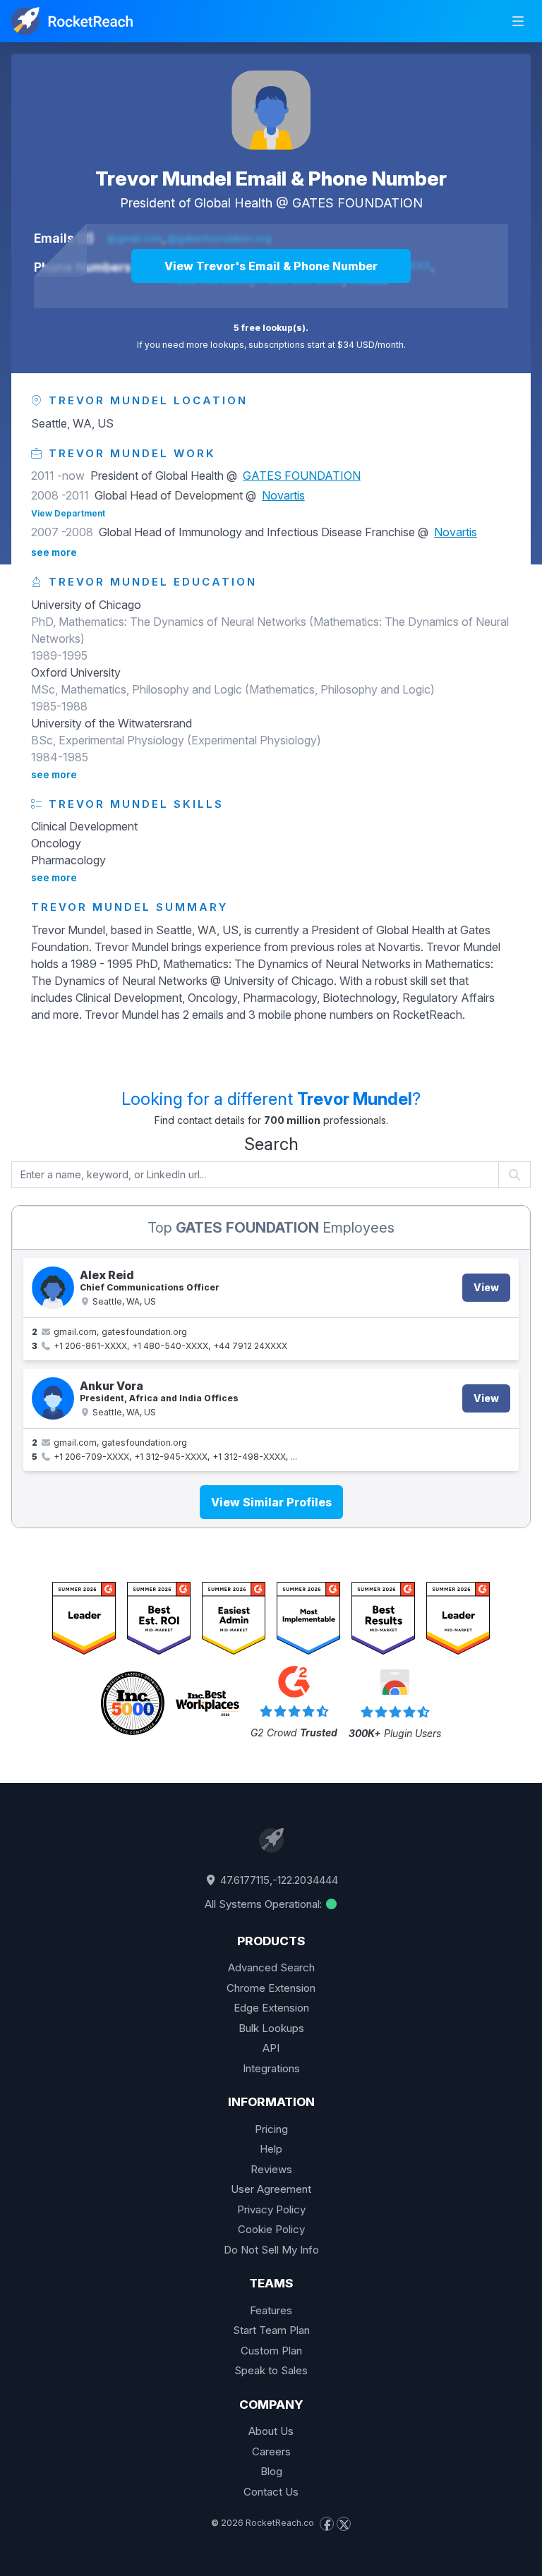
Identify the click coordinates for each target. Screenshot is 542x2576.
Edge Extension (271, 2008)
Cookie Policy (271, 2229)
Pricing (271, 2129)
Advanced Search (271, 1967)
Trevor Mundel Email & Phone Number (271, 179)
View (486, 1287)
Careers (271, 2451)
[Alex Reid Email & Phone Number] (53, 1288)
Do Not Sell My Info (271, 2250)
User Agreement (271, 2189)
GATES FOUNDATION (357, 203)
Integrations (271, 2068)
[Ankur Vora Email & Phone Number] (53, 1398)
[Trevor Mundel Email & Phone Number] (271, 110)
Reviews (271, 2169)
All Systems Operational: (265, 1904)
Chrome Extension (271, 1988)
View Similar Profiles (271, 1502)
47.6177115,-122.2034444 (278, 1880)
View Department (68, 513)
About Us (271, 2431)
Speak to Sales (271, 2370)
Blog (271, 2471)
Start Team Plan (271, 2330)
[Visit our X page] (344, 2524)
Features (271, 2310)
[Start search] (515, 1175)
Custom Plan (271, 2351)
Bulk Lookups (271, 2028)
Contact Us (271, 2492)
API (271, 2048)
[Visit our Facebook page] (327, 2524)
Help (271, 2149)
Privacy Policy (271, 2209)
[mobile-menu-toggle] (518, 21)
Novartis (283, 495)
